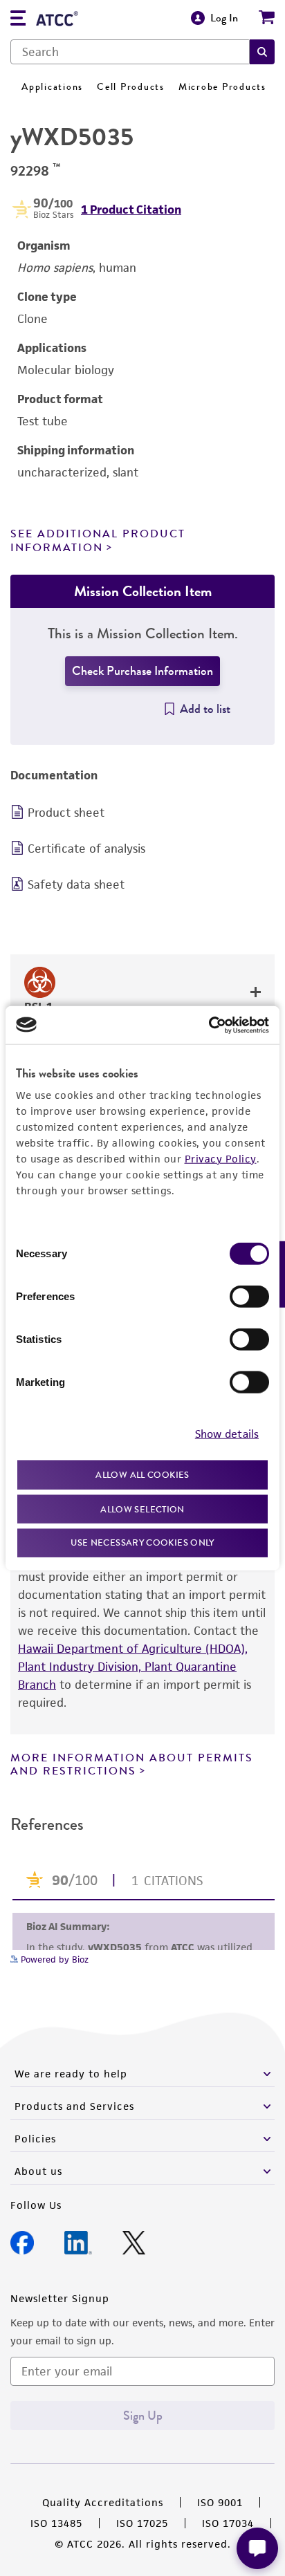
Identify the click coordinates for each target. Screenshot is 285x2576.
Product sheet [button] (66, 813)
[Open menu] (18, 20)
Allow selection (142, 1509)
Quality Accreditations (103, 2502)
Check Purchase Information (142, 671)
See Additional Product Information (98, 540)
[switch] (249, 1297)
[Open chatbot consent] (257, 2548)
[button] (262, 52)
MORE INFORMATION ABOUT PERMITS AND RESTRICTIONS (132, 1764)
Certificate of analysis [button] (86, 849)
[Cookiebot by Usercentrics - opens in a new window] (209, 1025)
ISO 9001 (220, 2502)
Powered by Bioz (53, 1959)
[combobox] (130, 52)
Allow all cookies (142, 1475)
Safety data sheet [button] (76, 884)
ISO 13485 (56, 2523)
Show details (227, 1433)
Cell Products (131, 87)
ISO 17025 (142, 2523)
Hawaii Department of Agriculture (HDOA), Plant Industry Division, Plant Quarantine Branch (133, 1667)
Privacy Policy (221, 1159)
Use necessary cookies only (142, 1542)
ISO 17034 (228, 2523)
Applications (52, 87)
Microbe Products (222, 87)
